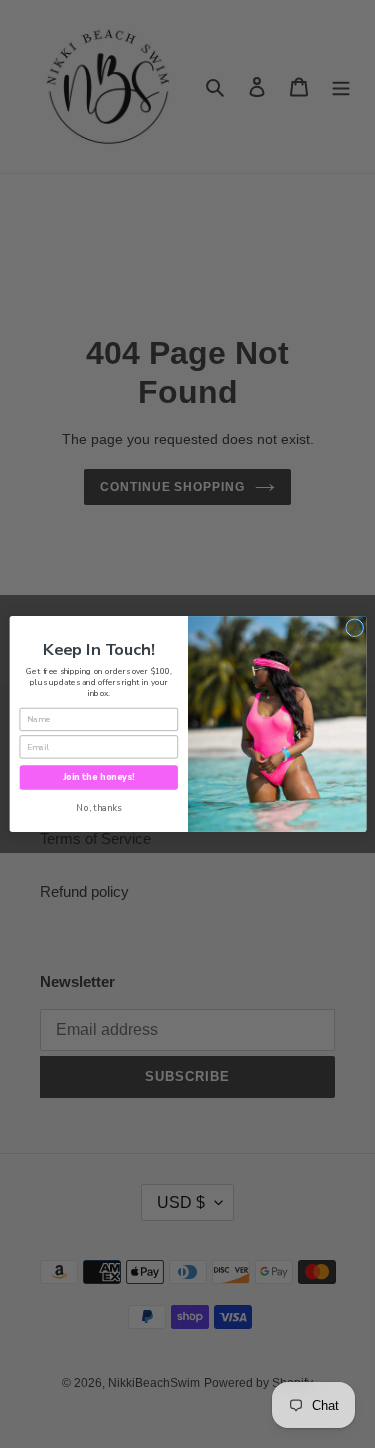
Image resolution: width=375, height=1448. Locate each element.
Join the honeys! (98, 777)
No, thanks (98, 808)
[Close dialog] (354, 628)
